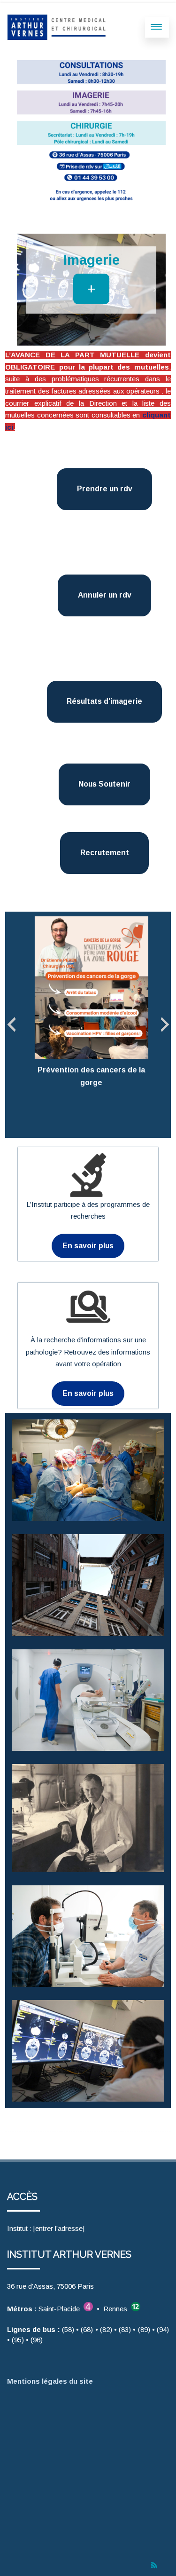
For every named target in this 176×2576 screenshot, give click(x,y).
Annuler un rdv (105, 595)
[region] (91, 290)
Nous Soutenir (104, 784)
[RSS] (154, 2565)
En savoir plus (88, 1246)
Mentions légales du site (52, 2381)
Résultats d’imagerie (104, 701)
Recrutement (105, 853)
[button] (28, 290)
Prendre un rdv (105, 489)
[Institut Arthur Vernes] (58, 27)
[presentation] (11, 1025)
